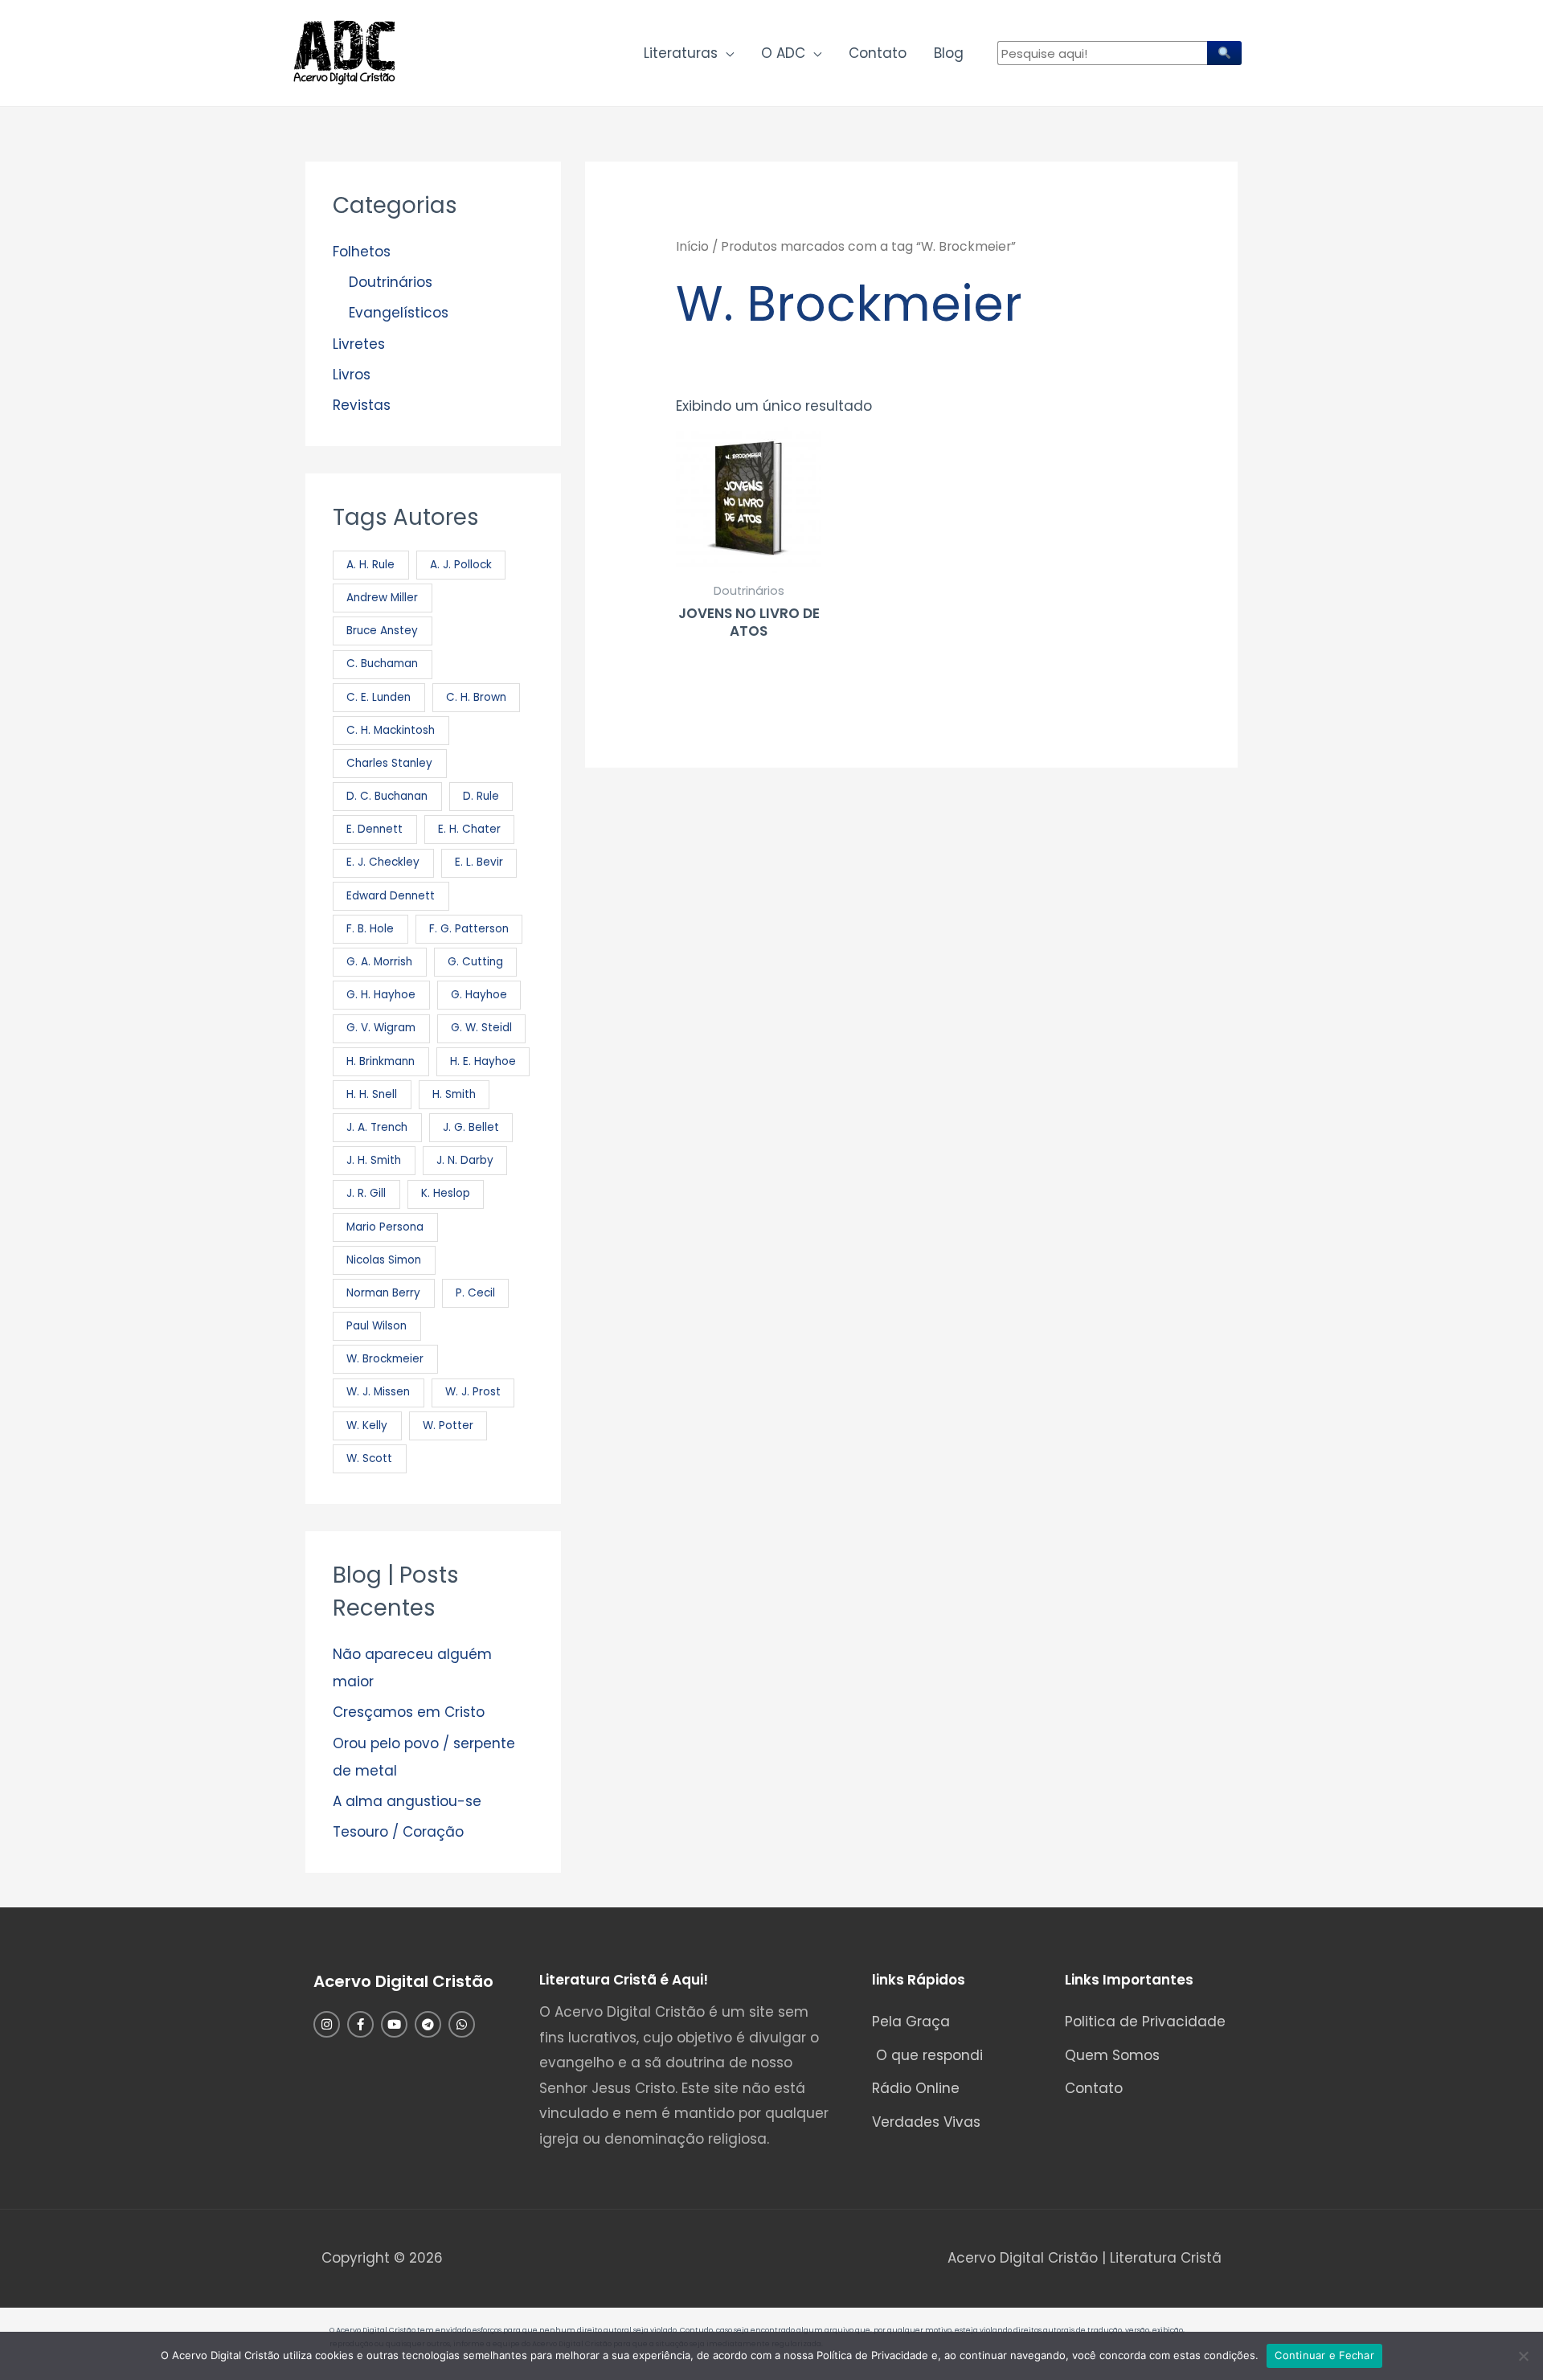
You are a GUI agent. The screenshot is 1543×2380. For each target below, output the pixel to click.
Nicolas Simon (384, 1260)
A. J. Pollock (461, 565)
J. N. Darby (465, 1160)
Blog (949, 53)
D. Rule (481, 796)
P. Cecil (475, 1293)
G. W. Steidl (481, 1028)
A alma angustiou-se (407, 1801)
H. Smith (454, 1094)
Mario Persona (385, 1227)
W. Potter (448, 1426)
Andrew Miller (382, 598)
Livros (352, 375)
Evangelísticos (399, 313)
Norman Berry (383, 1293)
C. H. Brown (476, 697)
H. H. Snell (372, 1094)
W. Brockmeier (385, 1359)
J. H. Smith (374, 1160)
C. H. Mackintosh (391, 730)
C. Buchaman (382, 664)
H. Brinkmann (381, 1061)
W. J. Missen (378, 1392)
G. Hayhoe (479, 995)
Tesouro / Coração (398, 1832)
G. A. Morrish (379, 962)
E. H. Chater (469, 829)
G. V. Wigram (381, 1028)
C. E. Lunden (379, 697)
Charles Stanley (389, 763)
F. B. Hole (370, 929)
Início (692, 246)
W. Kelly (367, 1426)
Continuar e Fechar (1324, 2355)
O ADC (783, 53)
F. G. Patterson (469, 929)
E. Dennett (374, 829)
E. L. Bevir (479, 862)
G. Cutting (475, 962)
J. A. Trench (377, 1127)
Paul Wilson (377, 1326)
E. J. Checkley (383, 862)
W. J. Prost (473, 1392)
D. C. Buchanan (387, 796)
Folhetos (362, 252)
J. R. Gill (366, 1193)
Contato (878, 53)
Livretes (359, 344)
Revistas (362, 405)
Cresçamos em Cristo (409, 1712)
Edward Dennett (391, 896)
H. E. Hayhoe (483, 1061)
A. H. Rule (370, 565)
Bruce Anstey (382, 631)
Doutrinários (391, 282)
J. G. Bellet (471, 1127)
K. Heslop (446, 1193)
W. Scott (369, 1458)
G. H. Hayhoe (381, 995)
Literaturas (681, 53)
